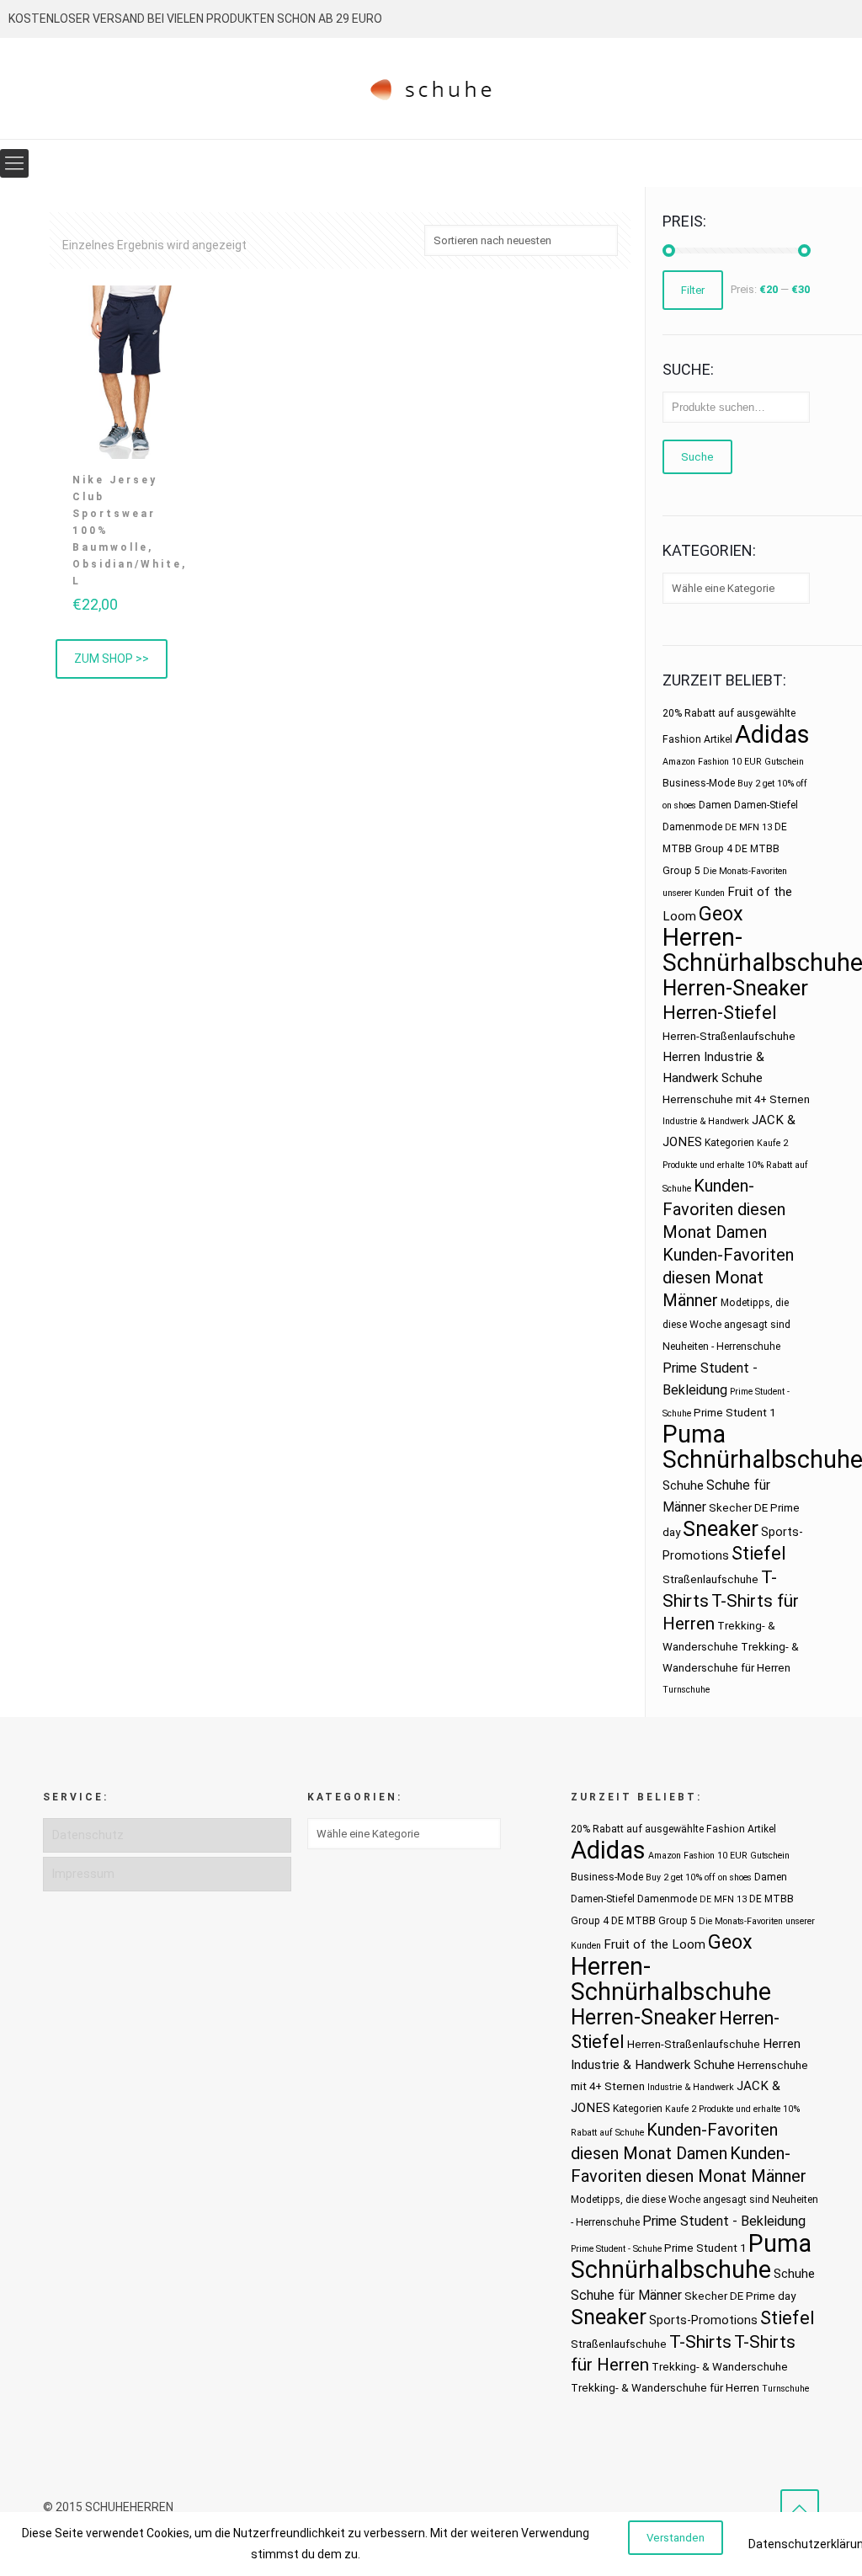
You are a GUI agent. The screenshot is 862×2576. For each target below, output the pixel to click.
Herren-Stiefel (720, 1013)
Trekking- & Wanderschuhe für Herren (665, 2388)
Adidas (772, 734)
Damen (715, 805)
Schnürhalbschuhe (671, 2269)
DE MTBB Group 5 (654, 1921)
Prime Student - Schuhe (616, 2249)
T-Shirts (700, 2341)
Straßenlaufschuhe (710, 1579)
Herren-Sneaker (735, 988)
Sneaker (721, 1529)
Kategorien (729, 1143)
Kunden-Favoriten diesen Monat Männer (728, 1277)
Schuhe (683, 1485)
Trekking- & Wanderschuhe (720, 2367)
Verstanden (676, 2538)
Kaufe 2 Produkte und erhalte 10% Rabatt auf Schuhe (735, 1166)
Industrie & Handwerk (706, 1121)
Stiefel (759, 1553)
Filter (693, 290)
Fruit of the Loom (654, 1944)
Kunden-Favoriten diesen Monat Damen (724, 1209)
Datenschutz (88, 1835)
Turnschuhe (686, 1690)
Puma (694, 1434)
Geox (721, 914)
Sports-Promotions (703, 2320)
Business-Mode (699, 783)
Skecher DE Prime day (740, 2296)
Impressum (83, 1874)
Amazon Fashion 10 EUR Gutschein (733, 762)
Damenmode (692, 827)
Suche (697, 457)
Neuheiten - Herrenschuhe (721, 1347)
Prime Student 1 (734, 1413)
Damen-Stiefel (766, 805)
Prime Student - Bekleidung (724, 2221)
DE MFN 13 (748, 827)
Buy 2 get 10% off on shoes (699, 1877)
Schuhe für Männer (626, 2295)
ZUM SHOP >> (112, 659)
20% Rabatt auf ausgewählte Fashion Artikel (673, 1829)
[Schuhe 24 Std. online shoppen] (431, 88)
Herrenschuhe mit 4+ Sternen (736, 1099)
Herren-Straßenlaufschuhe (729, 1036)
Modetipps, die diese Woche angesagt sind (670, 2200)
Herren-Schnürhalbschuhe (671, 1979)
